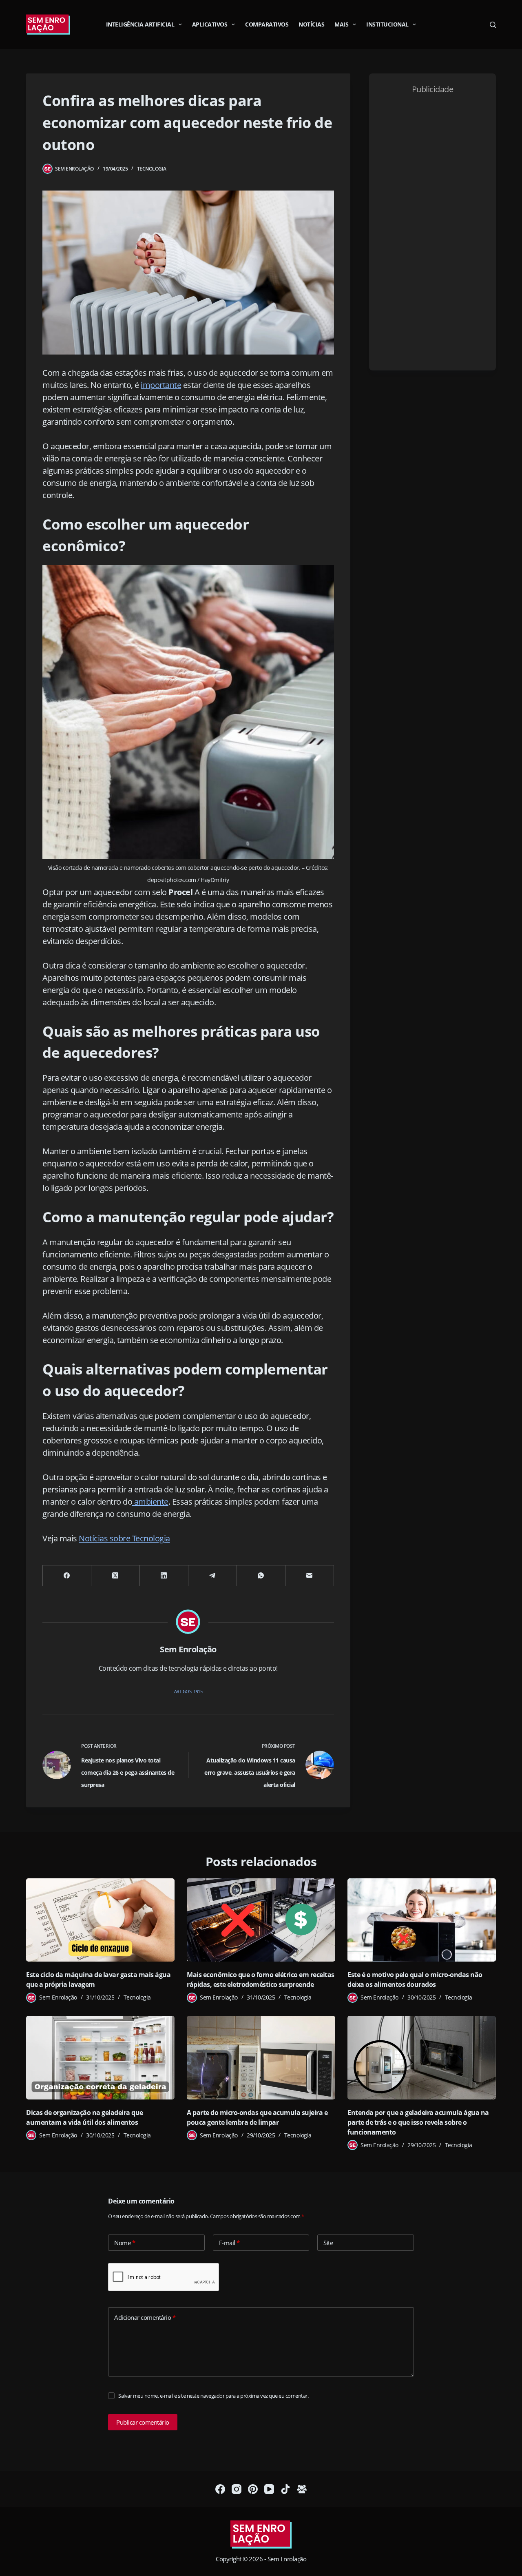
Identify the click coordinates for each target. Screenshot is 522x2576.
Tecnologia (152, 169)
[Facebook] (67, 1576)
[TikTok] (285, 2489)
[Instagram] (237, 2489)
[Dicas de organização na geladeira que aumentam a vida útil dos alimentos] (100, 2058)
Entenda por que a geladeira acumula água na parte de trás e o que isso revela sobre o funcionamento (418, 2122)
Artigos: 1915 (188, 1691)
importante (161, 385)
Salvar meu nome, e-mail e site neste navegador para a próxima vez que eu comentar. (213, 2396)
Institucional (387, 24)
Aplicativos (210, 24)
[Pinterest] (253, 2489)
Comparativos (267, 24)
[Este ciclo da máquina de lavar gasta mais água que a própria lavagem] (100, 1920)
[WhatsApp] (261, 1576)
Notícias (311, 24)
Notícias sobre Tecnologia (124, 1538)
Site (328, 2243)
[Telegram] (213, 1576)
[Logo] (261, 2535)
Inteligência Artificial (140, 24)
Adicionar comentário (145, 2317)
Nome (125, 2243)
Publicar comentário (143, 2422)
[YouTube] (269, 2489)
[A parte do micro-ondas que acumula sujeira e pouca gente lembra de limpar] (261, 2058)
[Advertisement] (432, 230)
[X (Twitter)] (116, 1576)
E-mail (229, 2243)
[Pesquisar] (493, 25)
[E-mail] (310, 1576)
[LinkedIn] (164, 1576)
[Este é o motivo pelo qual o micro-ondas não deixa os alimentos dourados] (422, 1920)
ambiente (150, 1502)
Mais (341, 24)
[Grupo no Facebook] (302, 2489)
